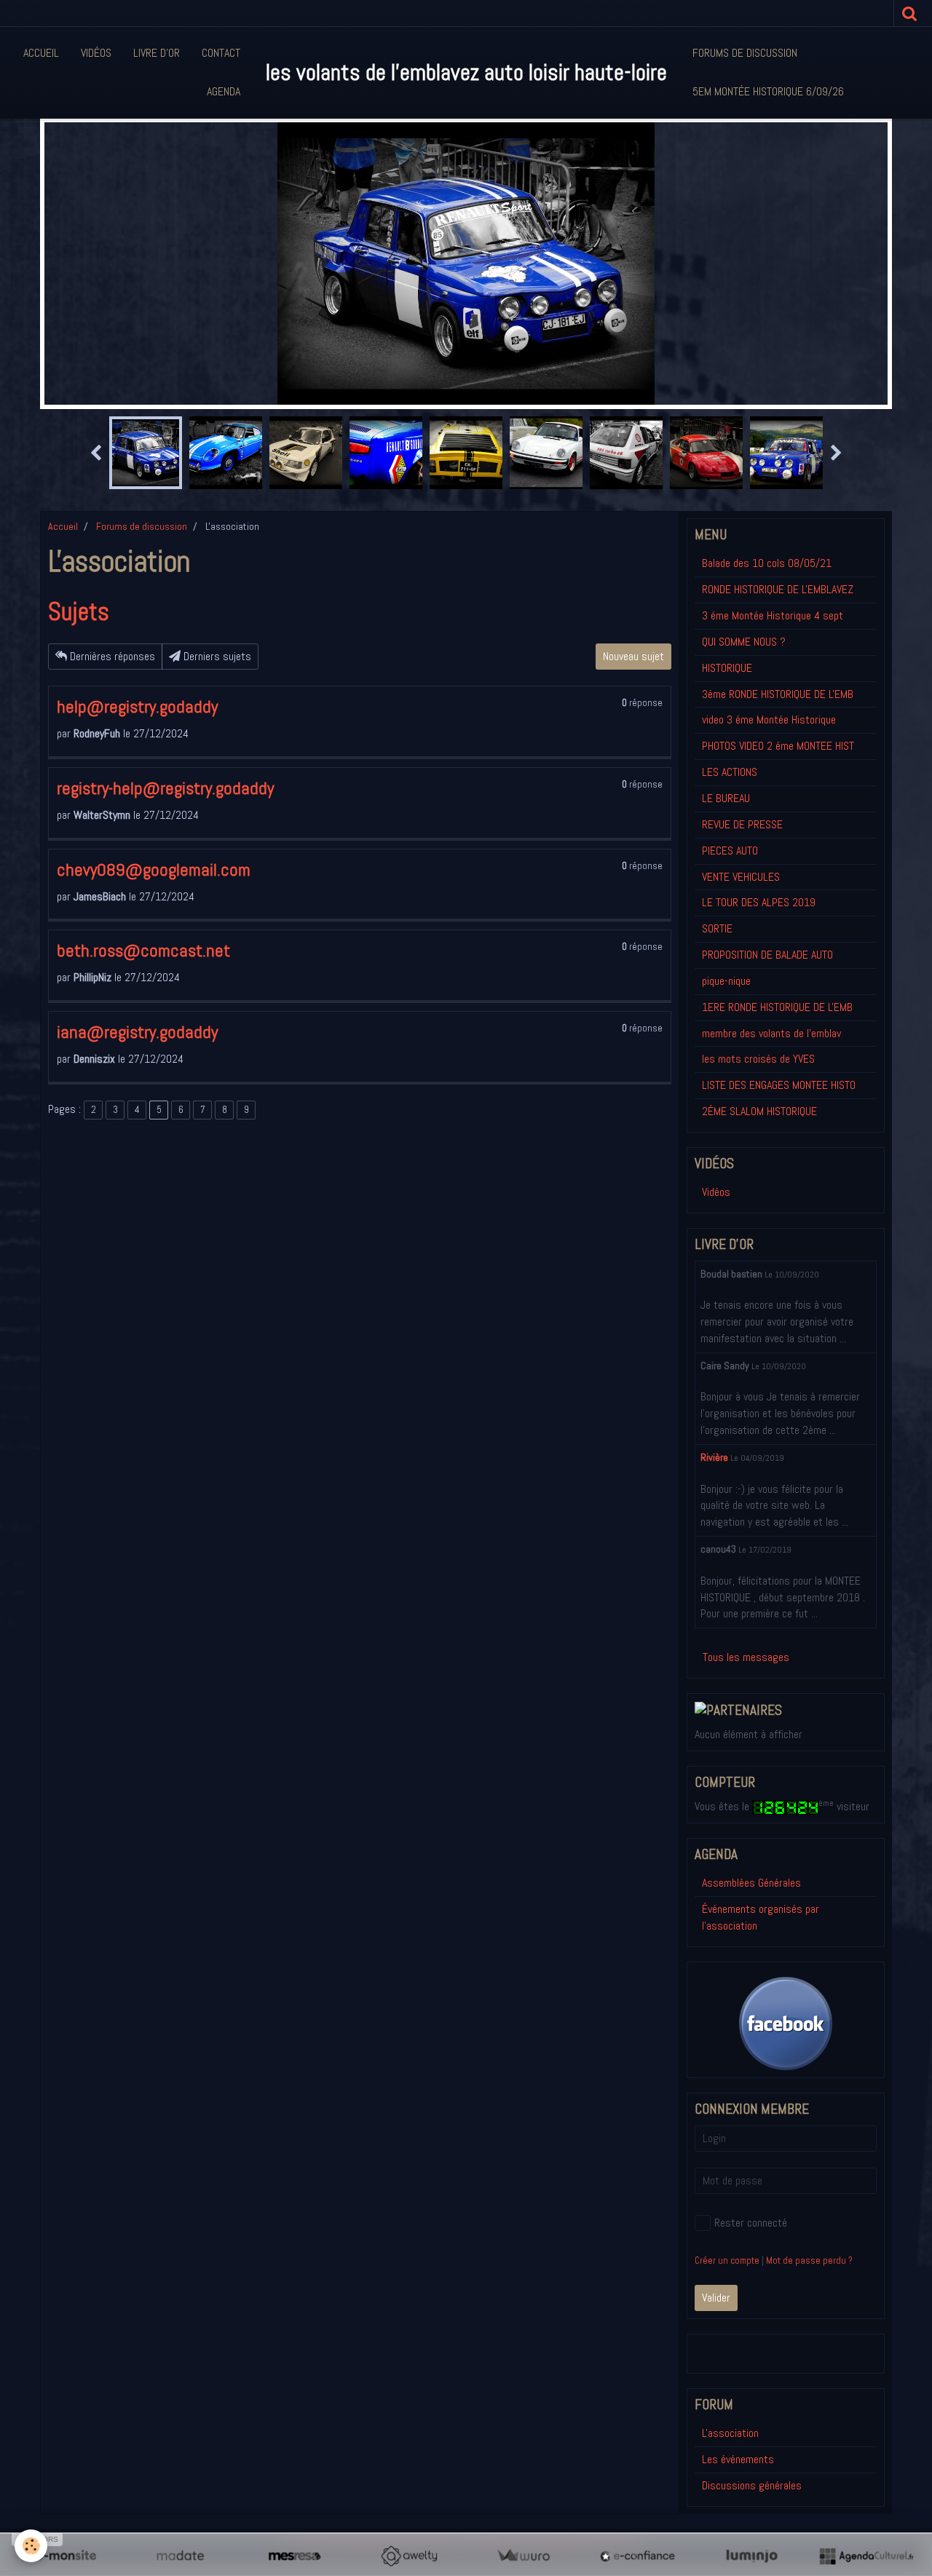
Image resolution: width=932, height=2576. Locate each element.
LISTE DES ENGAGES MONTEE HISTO (779, 1085)
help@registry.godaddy (137, 706)
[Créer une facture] (523, 2556)
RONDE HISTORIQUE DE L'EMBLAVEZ (778, 589)
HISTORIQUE (727, 668)
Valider (716, 2298)
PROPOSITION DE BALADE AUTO (767, 955)
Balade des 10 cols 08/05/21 (767, 563)
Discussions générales (752, 2485)
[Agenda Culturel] (866, 2556)
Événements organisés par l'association (761, 1917)
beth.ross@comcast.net (143, 950)
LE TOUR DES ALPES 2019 (759, 902)
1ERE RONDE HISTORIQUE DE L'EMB (777, 1007)
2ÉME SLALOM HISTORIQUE (759, 1111)
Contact (221, 53)
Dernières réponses (111, 656)
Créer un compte (727, 2260)
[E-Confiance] (637, 2556)
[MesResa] (295, 2556)
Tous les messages (746, 1657)
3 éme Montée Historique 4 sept (773, 615)
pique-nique (726, 981)
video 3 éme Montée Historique (769, 720)
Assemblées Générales (751, 1883)
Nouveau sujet (633, 656)
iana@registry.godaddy (137, 1032)
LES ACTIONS (730, 772)
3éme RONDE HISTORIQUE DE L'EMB (778, 694)
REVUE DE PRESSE (742, 824)
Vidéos (96, 53)
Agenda (224, 91)
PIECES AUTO (730, 851)
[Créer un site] (66, 2556)
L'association (730, 2433)
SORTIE (717, 928)
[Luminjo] (752, 2556)
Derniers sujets (216, 656)
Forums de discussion (745, 53)
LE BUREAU (726, 798)
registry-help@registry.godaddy (165, 788)
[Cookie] (31, 2546)
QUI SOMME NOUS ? (744, 642)
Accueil (41, 53)
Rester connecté (751, 2223)
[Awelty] (409, 2556)
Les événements (738, 2459)
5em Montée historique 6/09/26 (768, 91)
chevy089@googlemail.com (154, 869)
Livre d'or (157, 53)
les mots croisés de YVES (758, 1059)
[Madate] (180, 2556)
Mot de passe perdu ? (809, 2260)
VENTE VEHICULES (741, 877)
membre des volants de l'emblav (771, 1033)
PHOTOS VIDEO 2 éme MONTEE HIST (778, 746)
